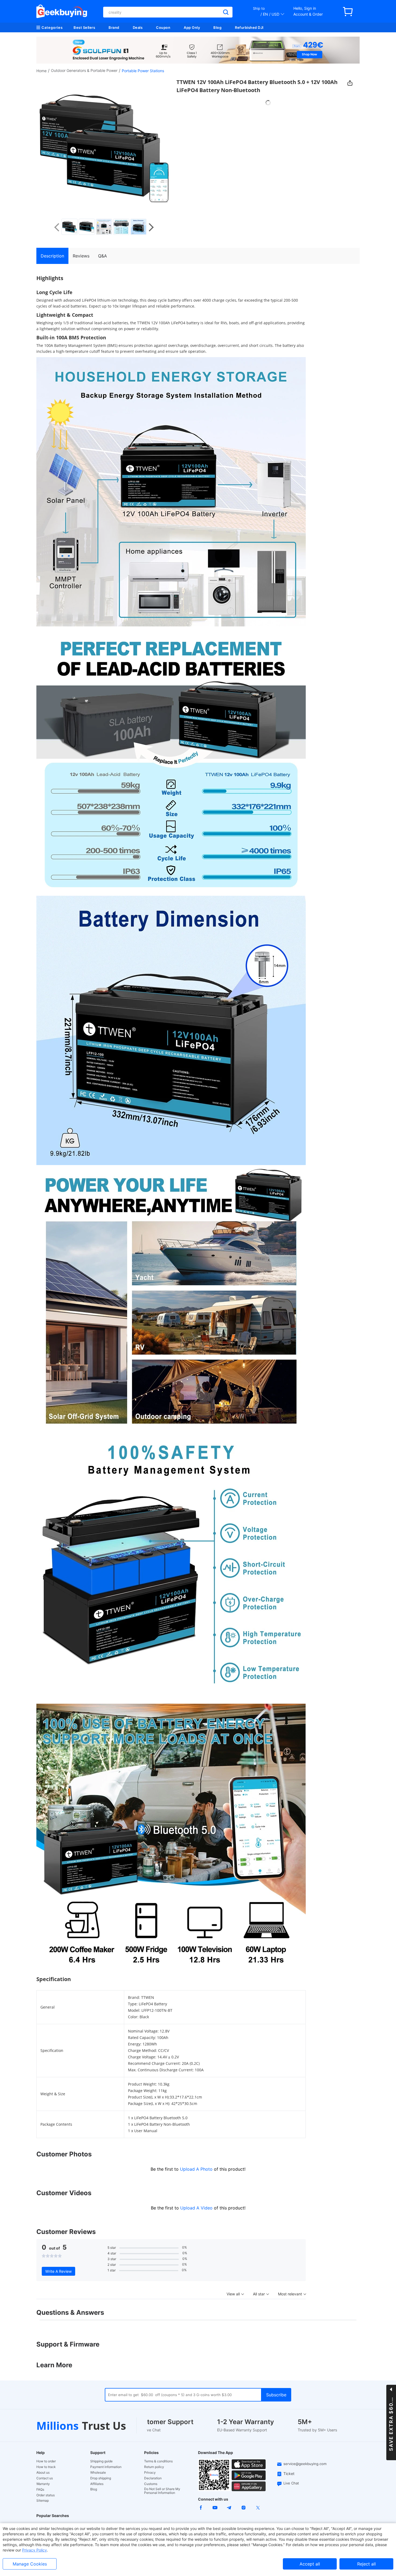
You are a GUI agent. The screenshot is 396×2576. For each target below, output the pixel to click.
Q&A (103, 256)
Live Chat (291, 2483)
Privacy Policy (34, 2550)
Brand (114, 27)
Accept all (310, 2564)
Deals (138, 27)
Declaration (153, 2478)
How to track (46, 2467)
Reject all (367, 2564)
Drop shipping (101, 2478)
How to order (46, 2461)
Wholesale (98, 2473)
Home (41, 71)
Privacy (150, 2473)
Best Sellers (84, 27)
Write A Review (58, 2271)
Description (52, 256)
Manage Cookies (30, 2564)
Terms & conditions (158, 2461)
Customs (151, 2484)
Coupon (163, 27)
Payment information (106, 2467)
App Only (192, 27)
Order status (46, 2495)
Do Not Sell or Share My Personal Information (162, 2491)
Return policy (154, 2467)
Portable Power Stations (143, 71)
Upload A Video (197, 2208)
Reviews (81, 256)
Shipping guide (101, 2461)
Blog (217, 27)
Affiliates (97, 2484)
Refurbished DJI (249, 27)
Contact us (45, 2478)
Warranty (43, 2484)
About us (43, 2473)
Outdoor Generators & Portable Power (84, 70)
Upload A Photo (197, 2169)
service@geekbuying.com (305, 2464)
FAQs (40, 2490)
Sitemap (43, 2500)
